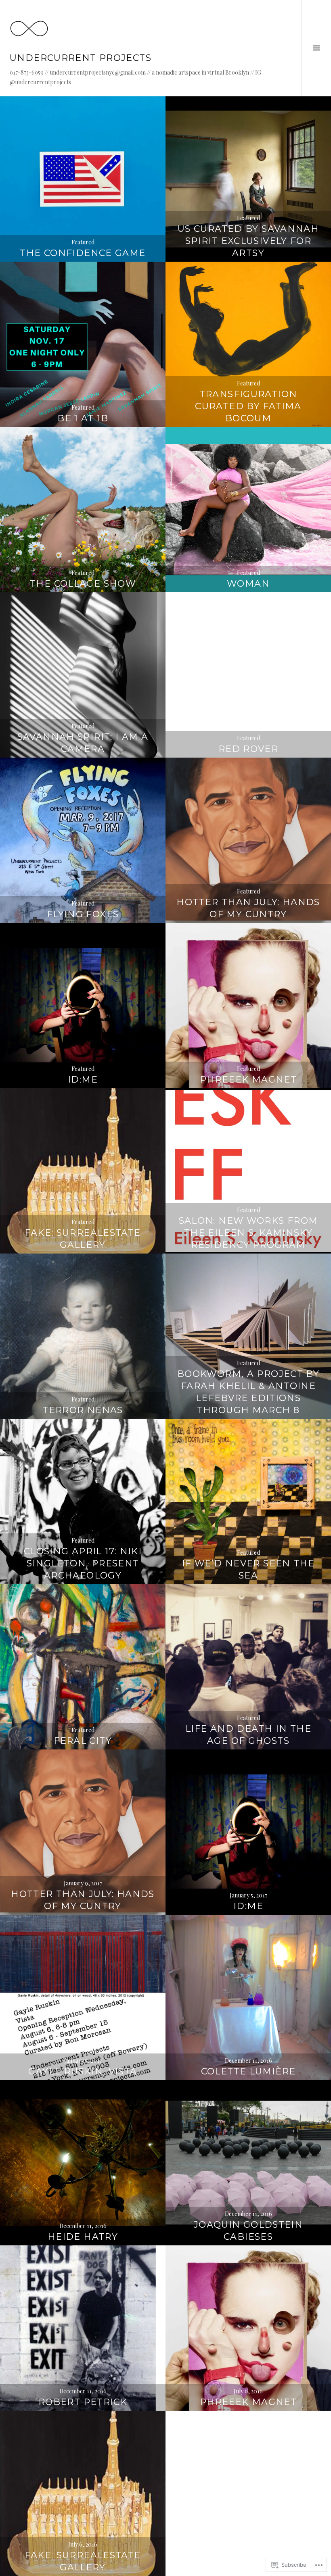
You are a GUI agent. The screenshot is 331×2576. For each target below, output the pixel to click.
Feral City (83, 1741)
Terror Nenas (83, 1410)
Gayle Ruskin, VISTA (83, 2071)
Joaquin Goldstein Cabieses (248, 2231)
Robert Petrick (83, 2402)
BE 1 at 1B (83, 418)
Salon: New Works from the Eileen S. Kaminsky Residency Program (248, 1233)
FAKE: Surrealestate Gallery (83, 1239)
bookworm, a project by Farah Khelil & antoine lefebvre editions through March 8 (248, 1392)
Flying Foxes (83, 914)
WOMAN (248, 584)
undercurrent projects (81, 58)
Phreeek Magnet (248, 1080)
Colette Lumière (248, 2071)
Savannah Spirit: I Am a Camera (83, 743)
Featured (83, 242)
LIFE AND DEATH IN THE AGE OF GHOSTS (248, 1735)
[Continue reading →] (83, 179)
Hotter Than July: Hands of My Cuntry (248, 908)
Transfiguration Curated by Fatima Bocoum (248, 406)
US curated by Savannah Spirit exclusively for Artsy (248, 241)
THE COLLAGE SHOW (83, 584)
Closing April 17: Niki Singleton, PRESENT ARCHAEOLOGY (83, 1563)
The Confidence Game (83, 253)
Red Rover (248, 749)
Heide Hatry (83, 2237)
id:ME (83, 1080)
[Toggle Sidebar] (316, 48)
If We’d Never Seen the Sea (248, 1569)
